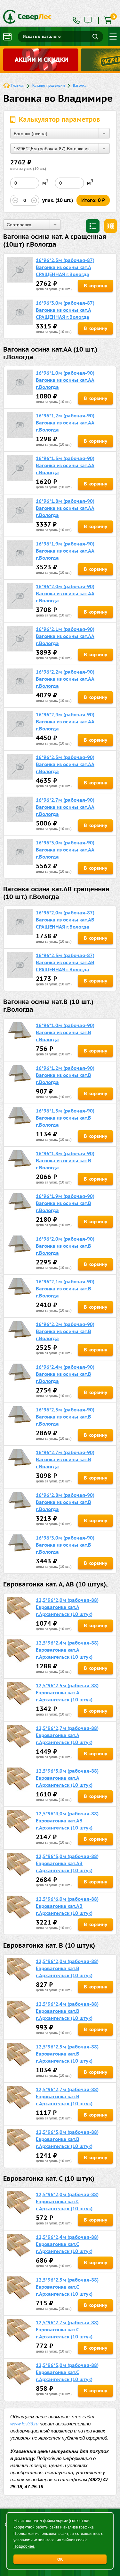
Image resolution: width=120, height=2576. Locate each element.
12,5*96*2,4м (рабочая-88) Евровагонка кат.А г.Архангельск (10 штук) (67, 1650)
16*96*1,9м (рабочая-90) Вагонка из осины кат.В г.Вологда (65, 1203)
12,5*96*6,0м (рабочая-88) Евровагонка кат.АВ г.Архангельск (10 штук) (67, 1906)
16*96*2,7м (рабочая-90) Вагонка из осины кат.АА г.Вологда (65, 807)
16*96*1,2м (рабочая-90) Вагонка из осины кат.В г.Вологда (65, 1075)
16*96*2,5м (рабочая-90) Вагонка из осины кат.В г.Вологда (65, 1417)
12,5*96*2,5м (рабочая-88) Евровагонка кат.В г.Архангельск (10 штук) (67, 2054)
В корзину (96, 286)
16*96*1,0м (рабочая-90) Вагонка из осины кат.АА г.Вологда (65, 380)
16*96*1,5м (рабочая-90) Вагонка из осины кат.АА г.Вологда (65, 465)
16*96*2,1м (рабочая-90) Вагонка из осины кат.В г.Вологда (65, 1289)
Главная (18, 85)
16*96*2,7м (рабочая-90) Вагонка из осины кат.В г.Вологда (65, 1459)
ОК (60, 2559)
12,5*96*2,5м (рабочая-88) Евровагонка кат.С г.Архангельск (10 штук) (67, 2287)
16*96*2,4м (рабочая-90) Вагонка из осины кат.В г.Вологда (65, 1374)
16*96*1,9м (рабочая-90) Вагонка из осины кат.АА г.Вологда (65, 551)
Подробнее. (24, 2546)
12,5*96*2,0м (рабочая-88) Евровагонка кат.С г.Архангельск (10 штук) (67, 2201)
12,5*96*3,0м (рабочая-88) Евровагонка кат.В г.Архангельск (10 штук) (67, 2139)
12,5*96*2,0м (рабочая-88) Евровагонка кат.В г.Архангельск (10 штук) (67, 1968)
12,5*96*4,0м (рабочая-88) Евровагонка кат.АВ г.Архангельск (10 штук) (67, 1821)
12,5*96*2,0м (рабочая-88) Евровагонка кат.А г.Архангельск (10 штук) (67, 1607)
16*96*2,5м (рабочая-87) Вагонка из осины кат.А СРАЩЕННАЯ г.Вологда (65, 267)
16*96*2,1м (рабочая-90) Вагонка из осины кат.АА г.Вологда (65, 636)
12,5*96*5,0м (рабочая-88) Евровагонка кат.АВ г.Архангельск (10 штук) (67, 1863)
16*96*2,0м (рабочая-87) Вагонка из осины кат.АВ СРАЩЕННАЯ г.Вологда (65, 920)
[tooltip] (88, 21)
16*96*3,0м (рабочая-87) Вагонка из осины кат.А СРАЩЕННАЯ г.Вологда (65, 310)
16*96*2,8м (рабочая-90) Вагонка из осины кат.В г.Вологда (65, 1502)
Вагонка (80, 85)
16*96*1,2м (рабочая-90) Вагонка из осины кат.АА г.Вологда (65, 423)
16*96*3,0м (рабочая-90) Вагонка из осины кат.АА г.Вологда (65, 850)
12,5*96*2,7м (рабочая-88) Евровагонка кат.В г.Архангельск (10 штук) (67, 2096)
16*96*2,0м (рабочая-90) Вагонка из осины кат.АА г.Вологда (65, 594)
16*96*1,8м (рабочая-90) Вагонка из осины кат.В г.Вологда (65, 1161)
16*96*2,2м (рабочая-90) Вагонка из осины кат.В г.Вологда (65, 1331)
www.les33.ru (24, 2424)
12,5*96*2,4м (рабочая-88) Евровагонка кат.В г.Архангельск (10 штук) (67, 2011)
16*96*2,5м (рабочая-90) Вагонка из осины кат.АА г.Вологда (65, 764)
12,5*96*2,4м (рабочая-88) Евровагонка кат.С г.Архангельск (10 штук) (67, 2244)
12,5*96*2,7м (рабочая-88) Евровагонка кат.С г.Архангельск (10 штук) (67, 2330)
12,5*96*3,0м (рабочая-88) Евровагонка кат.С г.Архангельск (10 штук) (67, 2372)
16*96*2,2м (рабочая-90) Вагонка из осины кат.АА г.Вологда (65, 679)
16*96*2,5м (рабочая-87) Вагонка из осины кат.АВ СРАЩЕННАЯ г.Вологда (65, 962)
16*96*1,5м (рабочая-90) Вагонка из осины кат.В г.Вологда (65, 1118)
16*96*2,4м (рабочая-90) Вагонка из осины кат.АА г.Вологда (65, 722)
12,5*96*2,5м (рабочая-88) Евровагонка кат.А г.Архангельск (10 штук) (67, 1693)
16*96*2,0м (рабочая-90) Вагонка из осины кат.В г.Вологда (65, 1246)
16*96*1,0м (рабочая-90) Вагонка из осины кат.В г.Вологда (65, 1032)
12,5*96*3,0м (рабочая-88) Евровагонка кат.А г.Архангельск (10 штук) (67, 1778)
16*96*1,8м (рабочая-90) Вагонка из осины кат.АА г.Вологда (65, 508)
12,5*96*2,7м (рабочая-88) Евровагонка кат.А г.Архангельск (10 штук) (67, 1735)
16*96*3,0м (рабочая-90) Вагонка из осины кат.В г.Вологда (65, 1545)
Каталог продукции (49, 85)
